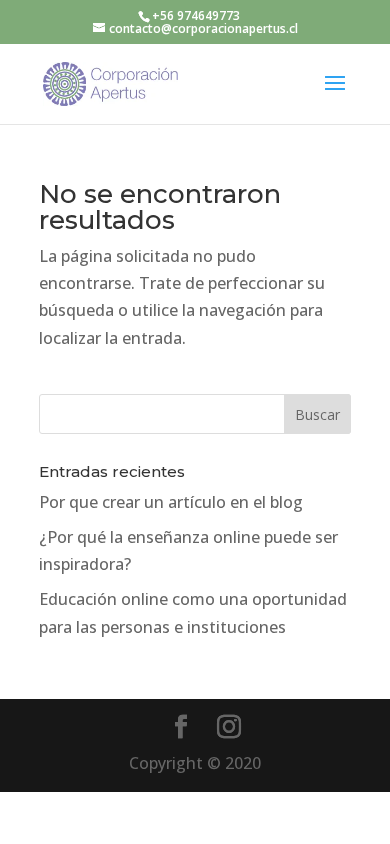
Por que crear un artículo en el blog (171, 502)
